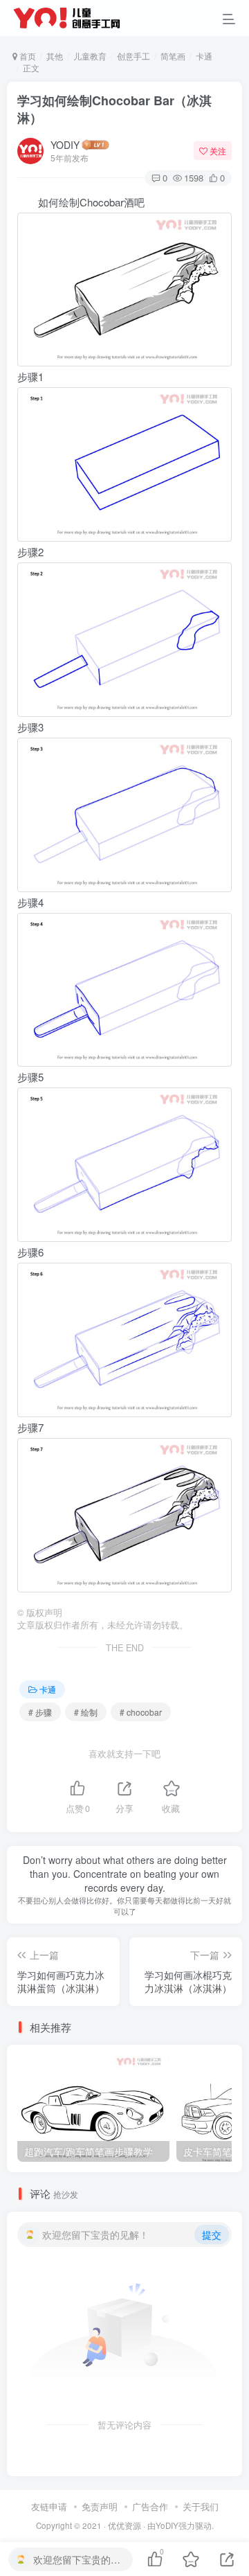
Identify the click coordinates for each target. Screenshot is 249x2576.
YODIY (65, 145)
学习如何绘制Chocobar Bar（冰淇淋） (114, 109)
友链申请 (49, 2506)
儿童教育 (90, 56)
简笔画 (173, 56)
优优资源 (124, 2525)
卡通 (204, 56)
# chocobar (141, 1712)
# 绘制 (86, 1712)
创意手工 (133, 56)
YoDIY (167, 2525)
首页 (27, 56)
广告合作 (150, 2506)
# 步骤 (40, 1712)
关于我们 (201, 2506)
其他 (55, 56)
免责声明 (100, 2506)
